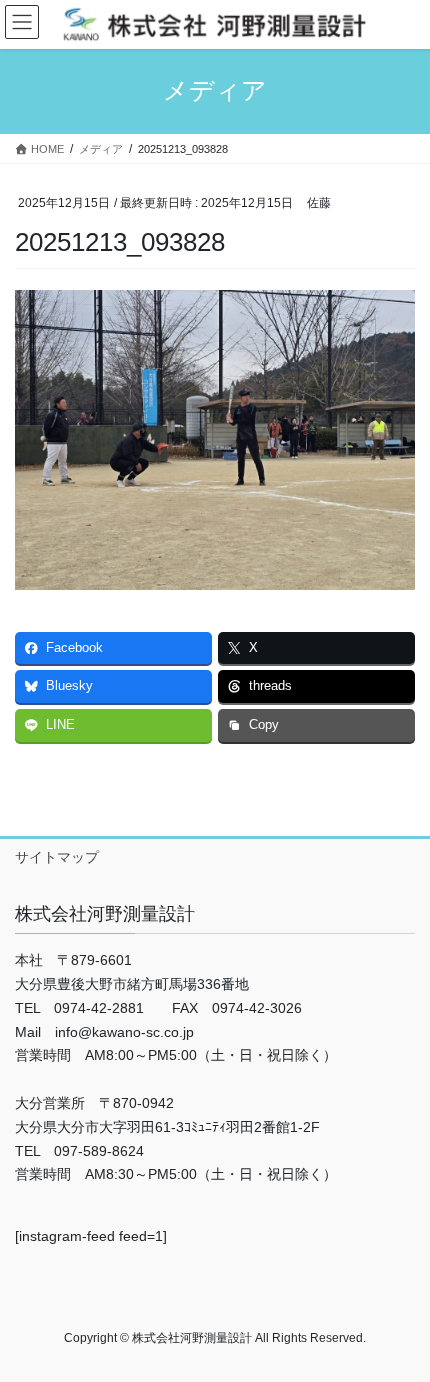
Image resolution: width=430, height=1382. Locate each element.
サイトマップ (57, 857)
